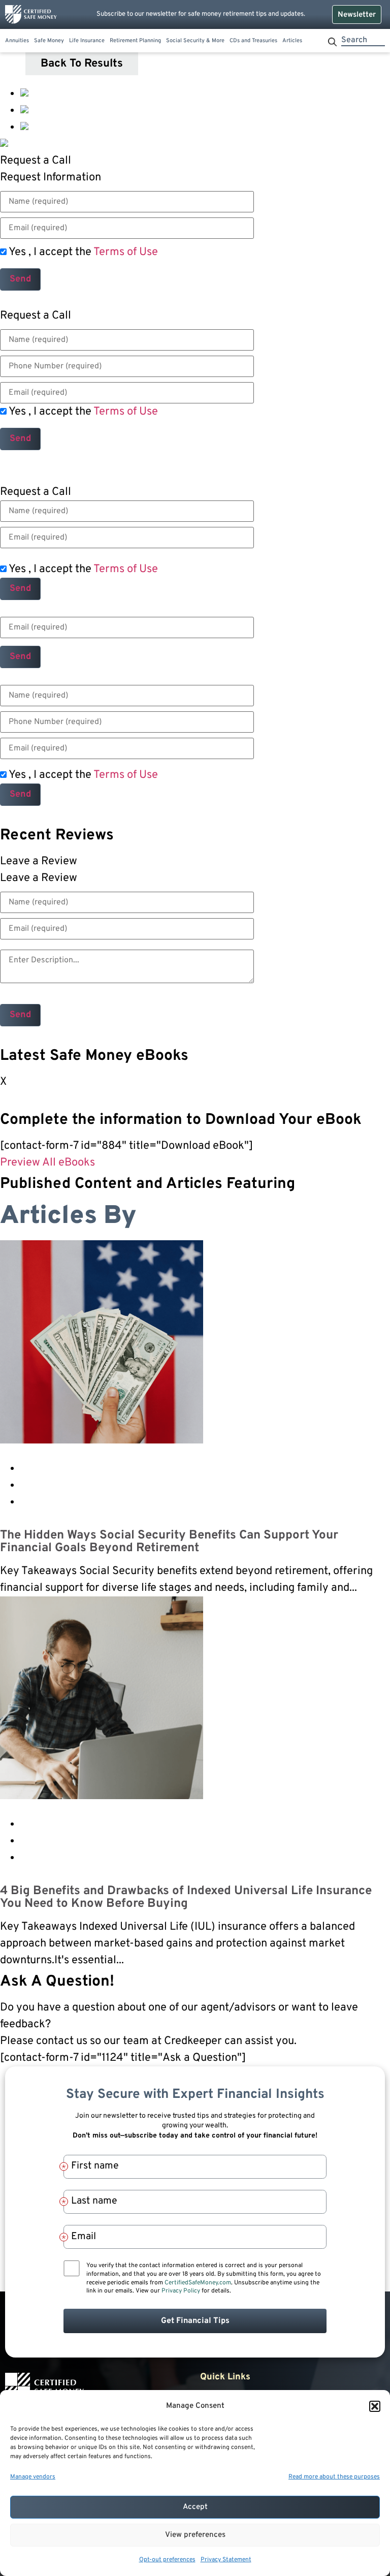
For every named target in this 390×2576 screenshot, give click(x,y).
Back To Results (82, 64)
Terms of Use (126, 252)
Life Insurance (87, 41)
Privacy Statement (226, 2560)
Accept (195, 2507)
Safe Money (49, 41)
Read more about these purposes (334, 2477)
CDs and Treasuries (253, 41)
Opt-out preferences (167, 2560)
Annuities (17, 41)
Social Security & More (195, 41)
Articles (292, 41)
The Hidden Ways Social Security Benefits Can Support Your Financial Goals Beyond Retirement (169, 1542)
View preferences (195, 2535)
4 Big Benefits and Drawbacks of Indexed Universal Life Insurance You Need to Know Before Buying (186, 1898)
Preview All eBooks (47, 1163)
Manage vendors (33, 2477)
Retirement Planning (135, 41)
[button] (375, 2406)
